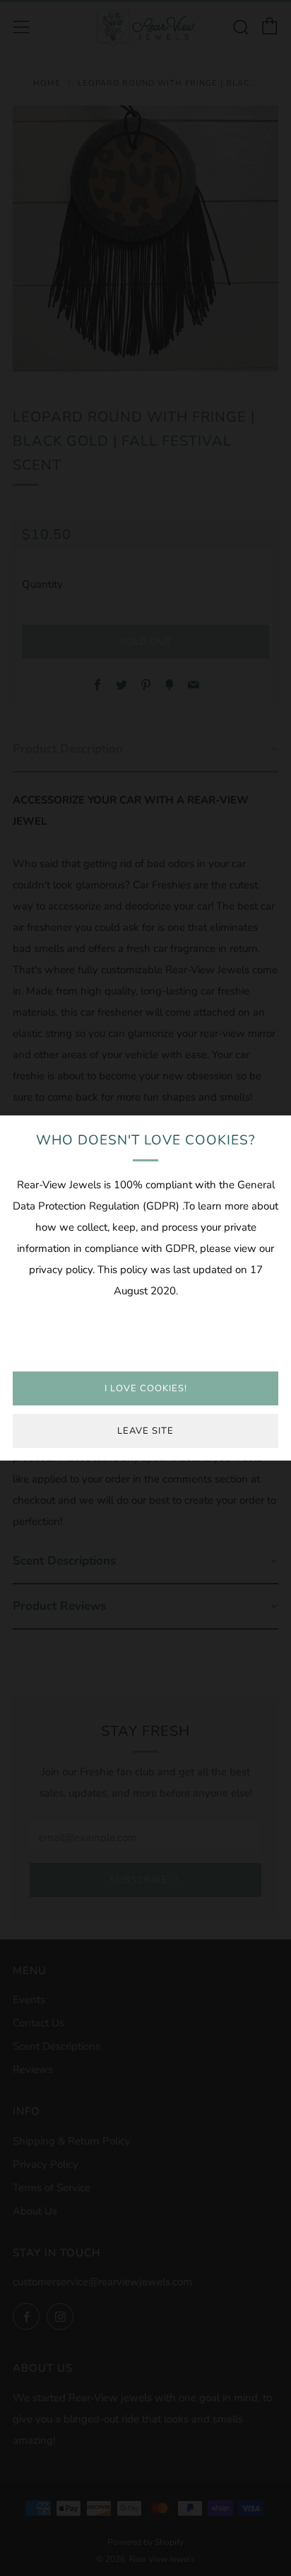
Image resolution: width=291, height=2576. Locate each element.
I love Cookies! (146, 1388)
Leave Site (145, 1431)
